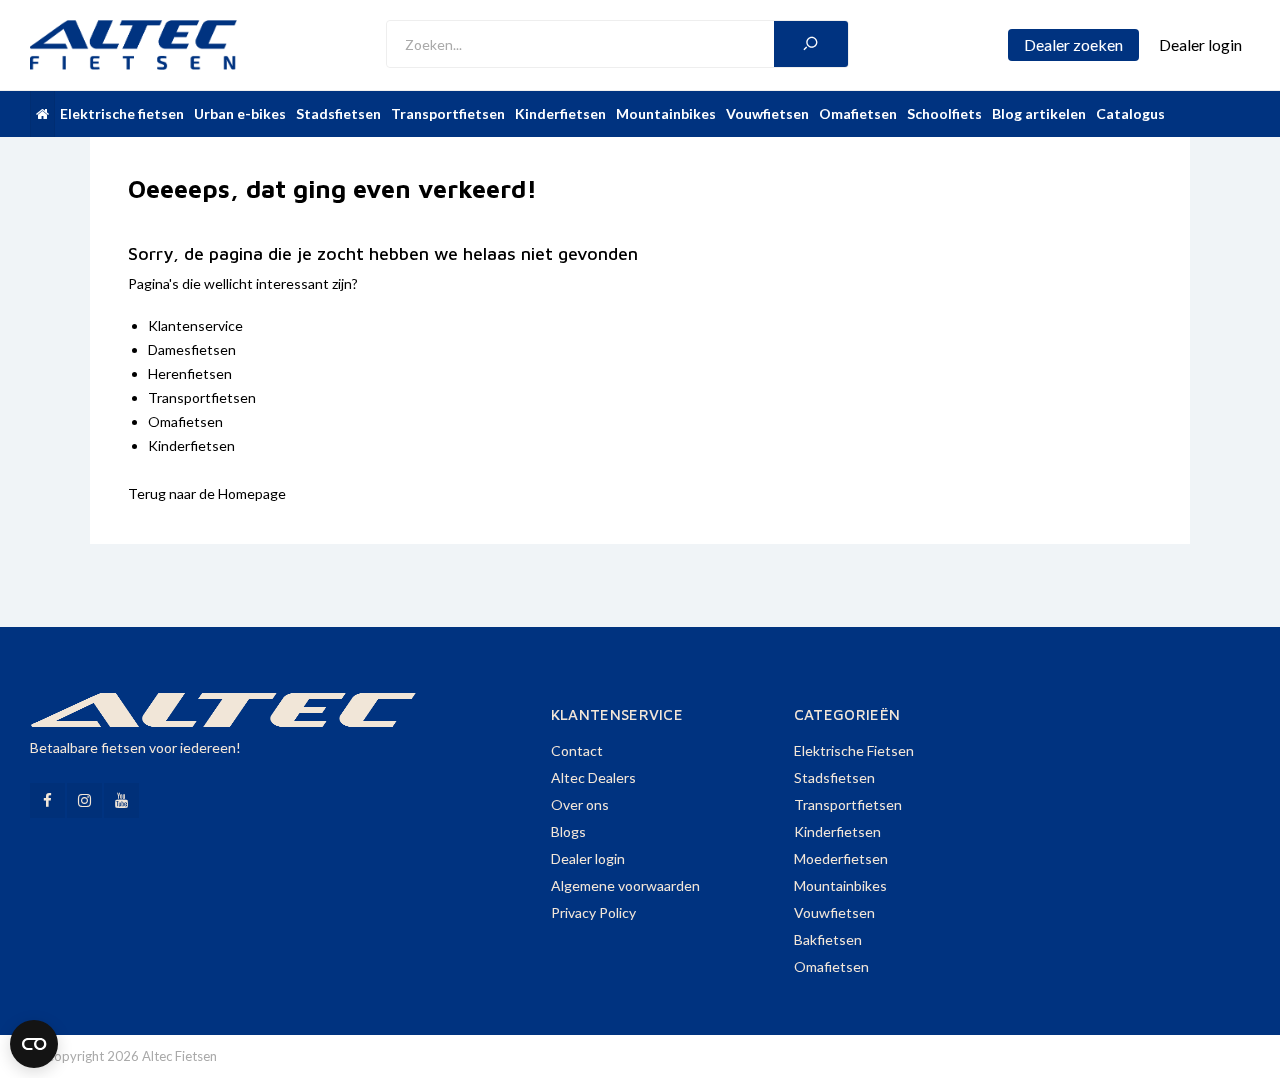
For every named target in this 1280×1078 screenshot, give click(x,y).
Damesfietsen (192, 349)
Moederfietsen (841, 858)
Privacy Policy (593, 912)
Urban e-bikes (240, 113)
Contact (577, 750)
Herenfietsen (190, 373)
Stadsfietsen (338, 113)
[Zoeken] (811, 44)
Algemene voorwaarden (625, 885)
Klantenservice (195, 325)
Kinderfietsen (560, 113)
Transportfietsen (448, 113)
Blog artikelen (1039, 113)
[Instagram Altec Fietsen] (84, 800)
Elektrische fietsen (122, 113)
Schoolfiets (944, 113)
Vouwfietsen (767, 113)
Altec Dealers (593, 777)
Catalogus (1130, 113)
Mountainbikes (666, 113)
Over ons (580, 804)
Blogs (568, 831)
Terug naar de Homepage (207, 493)
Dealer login (588, 858)
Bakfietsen (828, 939)
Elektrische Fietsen (854, 750)
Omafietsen (858, 113)
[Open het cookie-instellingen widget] (34, 1044)
